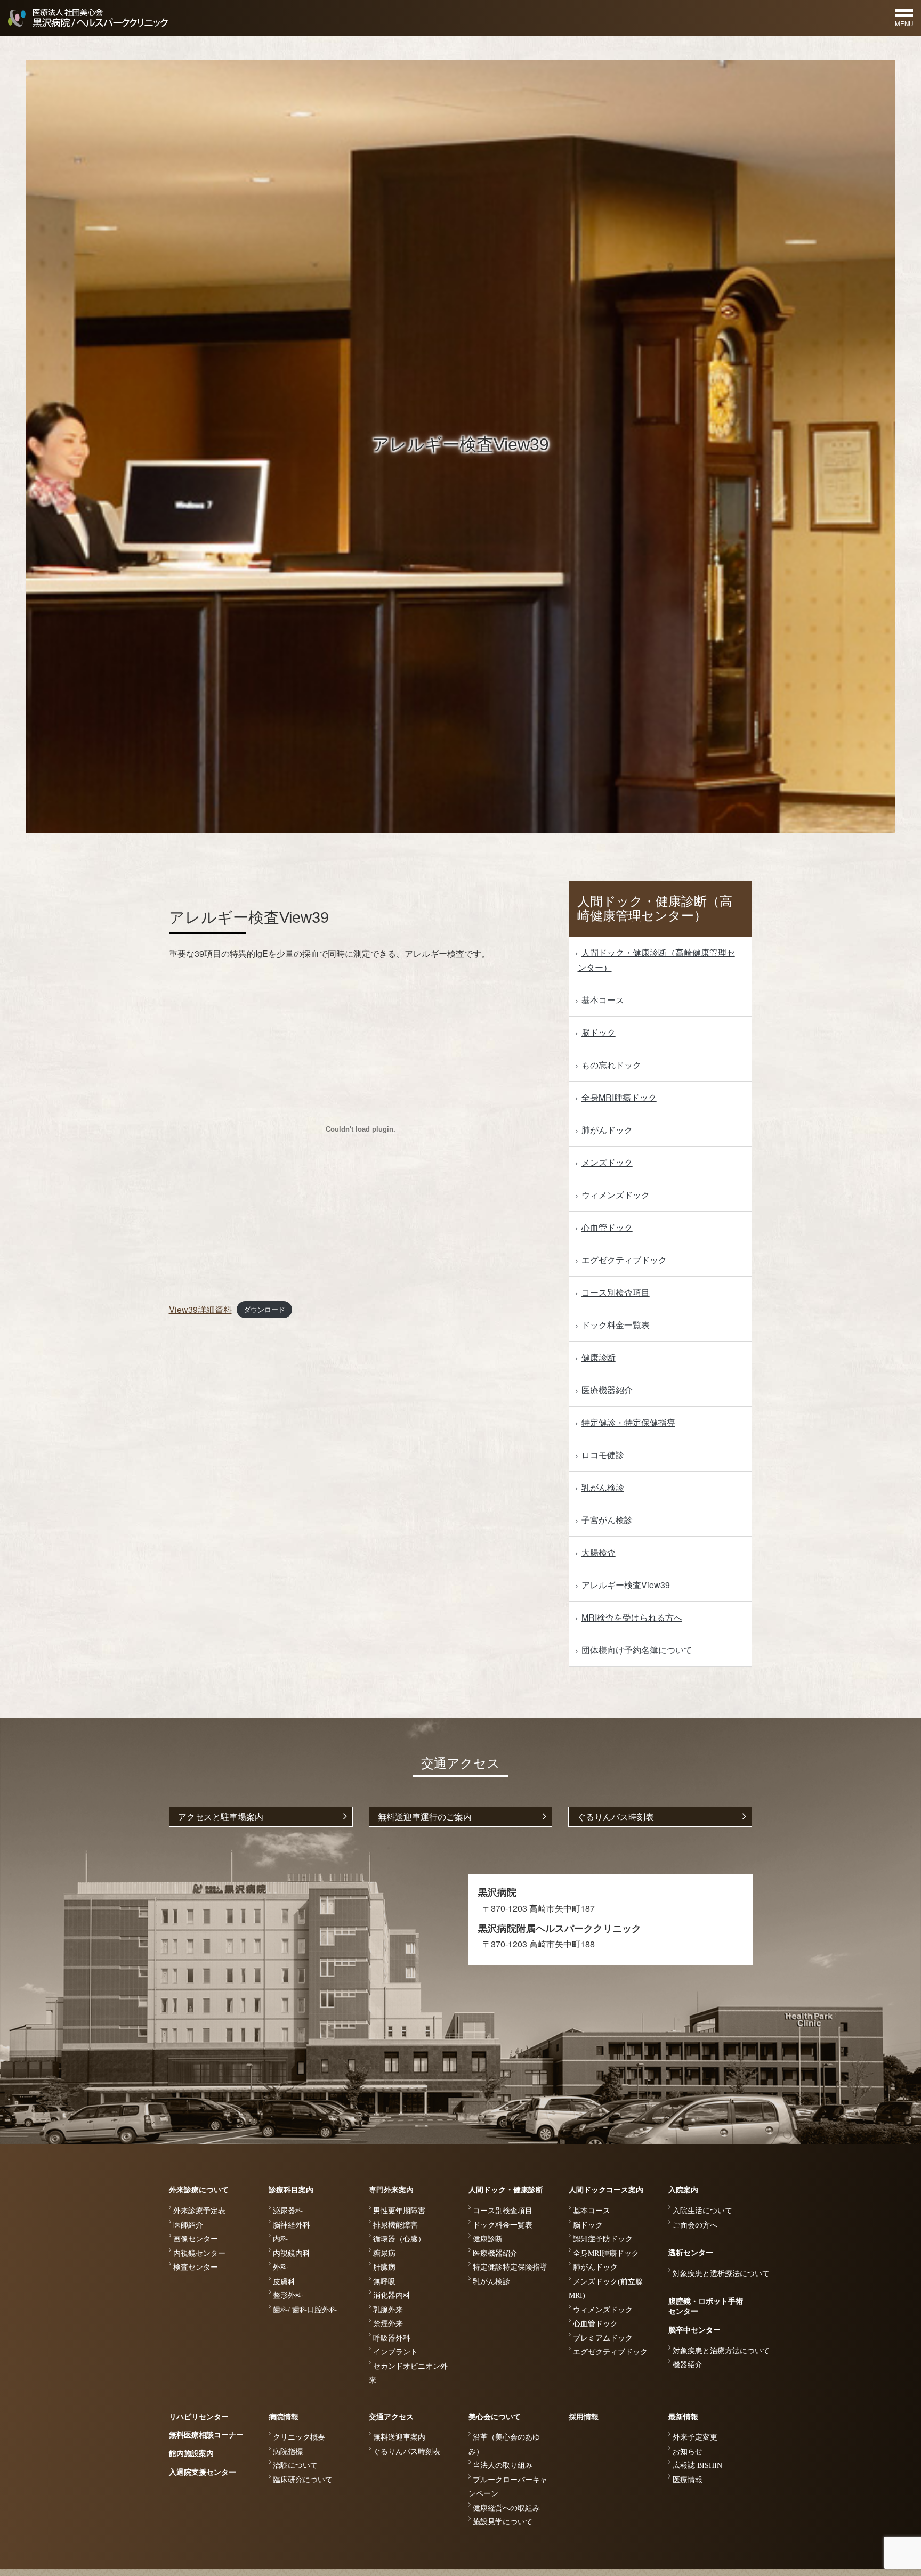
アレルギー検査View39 (626, 1585)
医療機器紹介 (607, 1390)
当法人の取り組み (503, 2465)
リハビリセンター (199, 2417)
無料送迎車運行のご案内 (425, 1817)
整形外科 (288, 2295)
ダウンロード (264, 1310)
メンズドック (607, 1162)
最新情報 (683, 2417)
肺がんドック (607, 1130)
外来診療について (199, 2190)
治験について (295, 2465)
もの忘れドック (611, 1065)
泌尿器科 (288, 2211)
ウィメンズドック (616, 1195)
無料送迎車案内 (399, 2437)
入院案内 (683, 2190)
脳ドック (599, 1032)
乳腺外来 (388, 2310)
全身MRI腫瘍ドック (619, 1097)
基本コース (603, 1000)
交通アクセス (391, 2417)
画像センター (196, 2239)
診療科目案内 (291, 2190)
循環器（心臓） (399, 2239)
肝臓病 (384, 2267)
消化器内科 (392, 2295)
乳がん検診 (603, 1487)
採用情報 (584, 2417)
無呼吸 (384, 2282)
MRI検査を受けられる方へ (632, 1617)
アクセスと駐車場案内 (221, 1817)
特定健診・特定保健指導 (628, 1422)
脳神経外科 (292, 2225)
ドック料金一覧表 (616, 1325)
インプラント (395, 2352)
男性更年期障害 (399, 2211)
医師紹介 (188, 2225)
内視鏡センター (199, 2253)
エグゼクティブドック (624, 1260)
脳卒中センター (694, 2330)
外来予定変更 (695, 2437)
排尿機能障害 (395, 2225)
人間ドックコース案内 (606, 2190)
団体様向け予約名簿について (637, 1650)
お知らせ (688, 2452)
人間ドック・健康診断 (506, 2190)
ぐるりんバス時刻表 (616, 1817)
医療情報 (688, 2480)
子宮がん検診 (607, 1520)
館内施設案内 (191, 2454)
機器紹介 (688, 2365)
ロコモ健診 (603, 1455)
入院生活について (702, 2211)
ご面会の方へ (695, 2225)
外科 (280, 2267)
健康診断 (599, 1357)
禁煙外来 (388, 2324)
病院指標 (288, 2452)
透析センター (691, 2253)
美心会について (495, 2417)
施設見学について (503, 2522)
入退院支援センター (203, 2472)
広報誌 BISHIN (697, 2465)
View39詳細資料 (200, 1309)
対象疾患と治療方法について (721, 2351)
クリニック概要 (299, 2437)
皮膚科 (284, 2282)
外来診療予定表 (199, 2211)
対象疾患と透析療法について (721, 2274)
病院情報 (284, 2417)
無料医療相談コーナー (206, 2435)
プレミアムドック (603, 2338)
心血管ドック (607, 1227)
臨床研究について (303, 2480)
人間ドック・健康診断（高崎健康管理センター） (656, 960)
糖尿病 (384, 2253)
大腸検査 (599, 1552)
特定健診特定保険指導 (510, 2267)
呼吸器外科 (392, 2338)
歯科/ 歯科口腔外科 (305, 2310)
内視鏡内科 (292, 2253)
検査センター (196, 2267)
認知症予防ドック (603, 2239)
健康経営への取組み (506, 2508)
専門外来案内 (391, 2190)
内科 (280, 2239)
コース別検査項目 (616, 1292)
